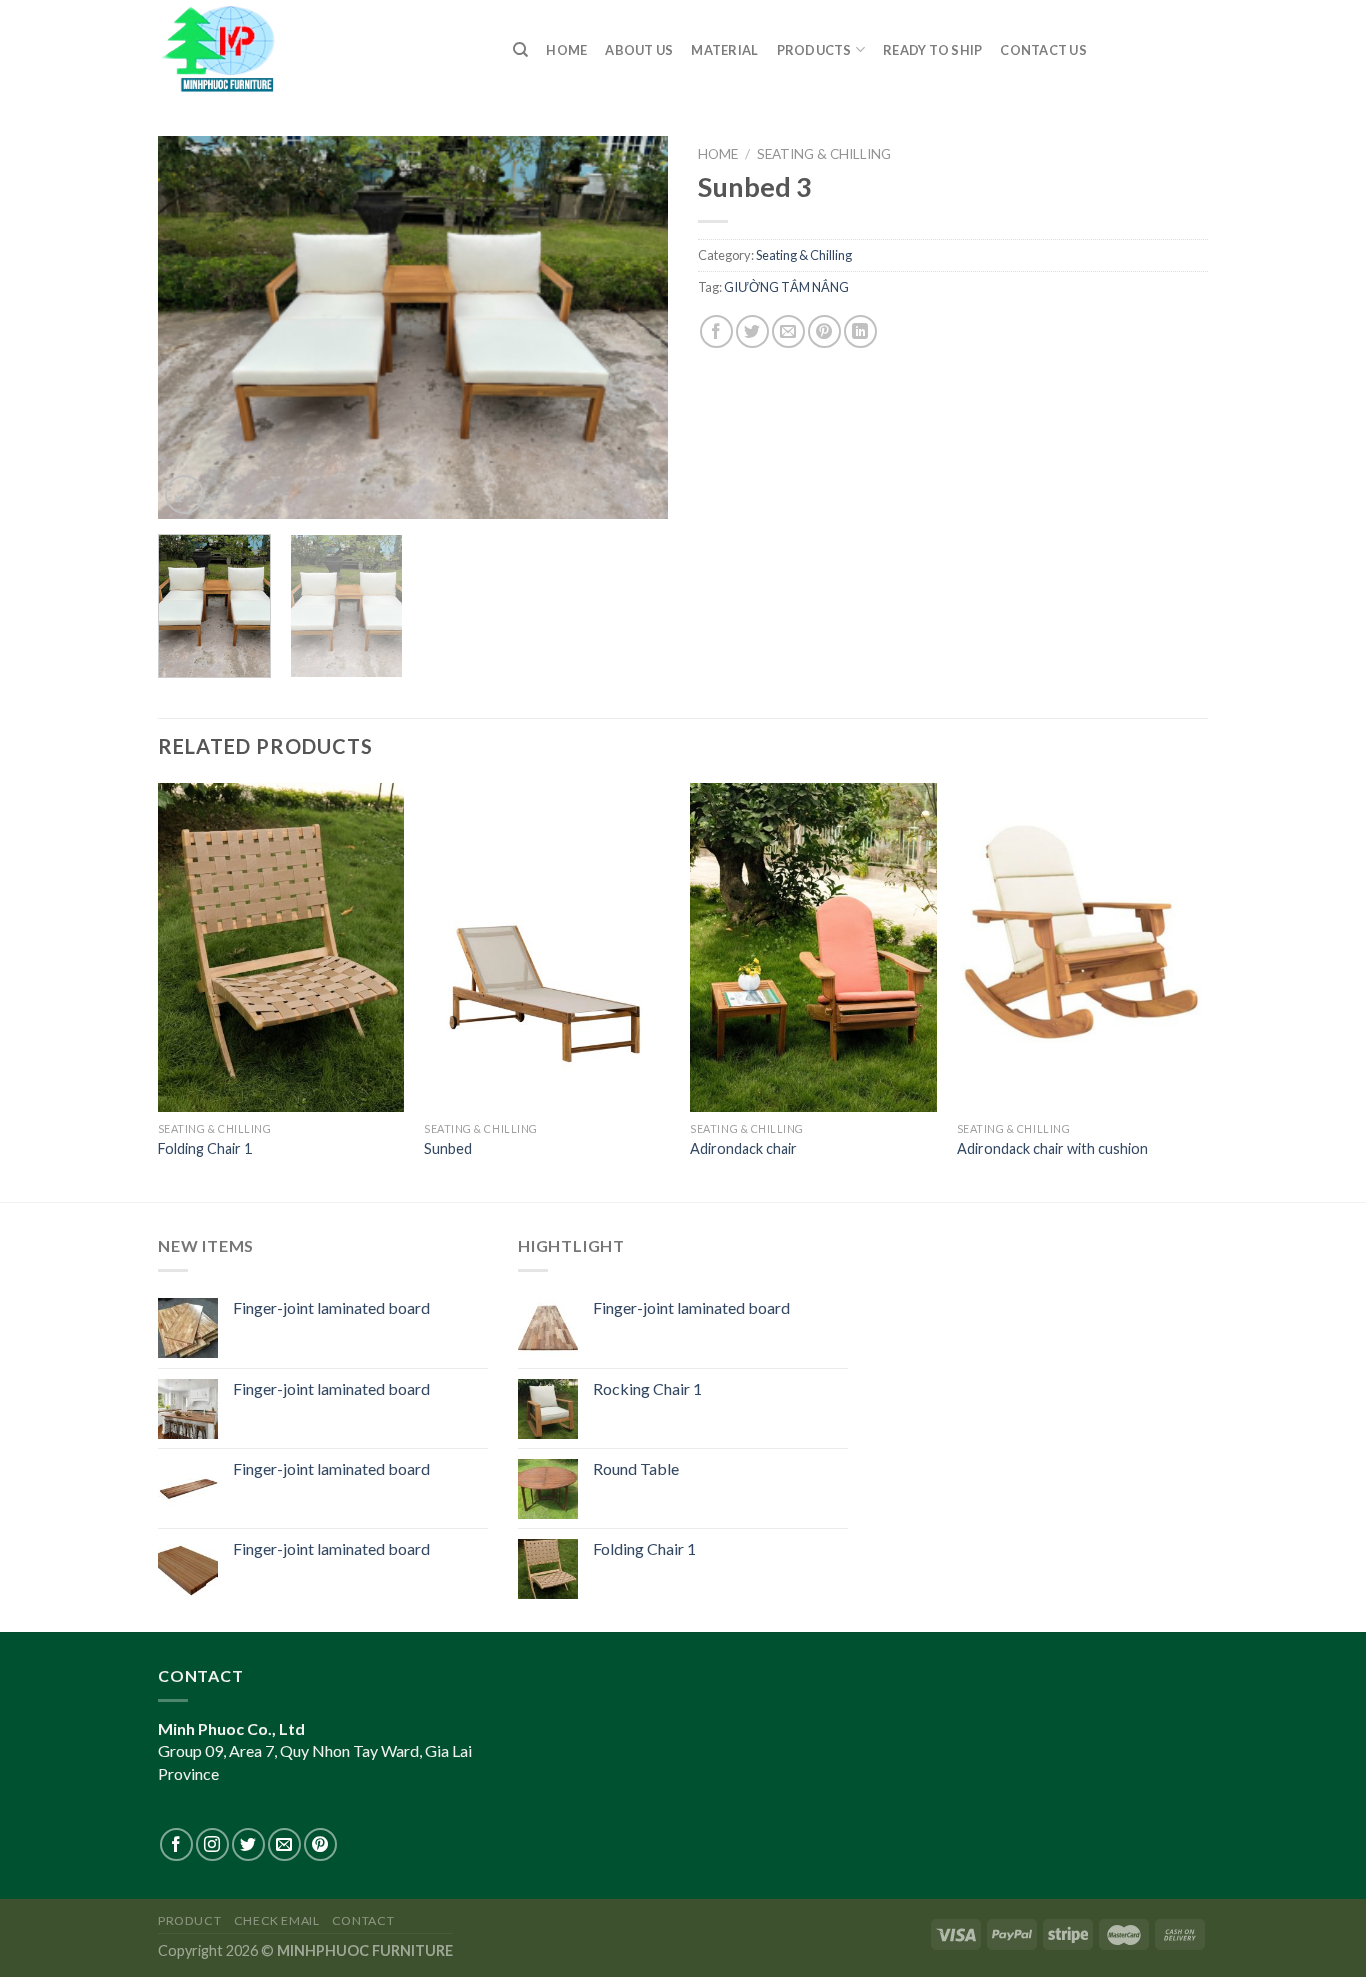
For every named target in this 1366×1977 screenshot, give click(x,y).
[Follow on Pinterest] (320, 1844)
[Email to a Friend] (788, 331)
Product (189, 1920)
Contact (363, 1920)
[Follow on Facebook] (176, 1844)
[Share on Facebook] (716, 331)
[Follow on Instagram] (212, 1844)
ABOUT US (639, 50)
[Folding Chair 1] (281, 947)
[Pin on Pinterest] (824, 331)
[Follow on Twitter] (248, 1844)
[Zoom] (184, 494)
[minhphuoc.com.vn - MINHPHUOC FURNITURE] (320, 48)
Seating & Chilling (824, 154)
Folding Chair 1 (205, 1148)
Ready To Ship (932, 50)
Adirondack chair (743, 1148)
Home (718, 154)
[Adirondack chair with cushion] (1080, 947)
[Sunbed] (547, 947)
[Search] (520, 50)
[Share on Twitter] (752, 331)
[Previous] (193, 327)
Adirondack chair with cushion (1052, 1148)
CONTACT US (1043, 50)
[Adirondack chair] (813, 947)
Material (724, 50)
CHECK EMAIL (277, 1920)
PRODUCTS (814, 50)
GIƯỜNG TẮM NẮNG (786, 287)
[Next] (633, 327)
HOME (566, 50)
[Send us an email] (284, 1844)
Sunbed (448, 1148)
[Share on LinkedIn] (860, 331)
